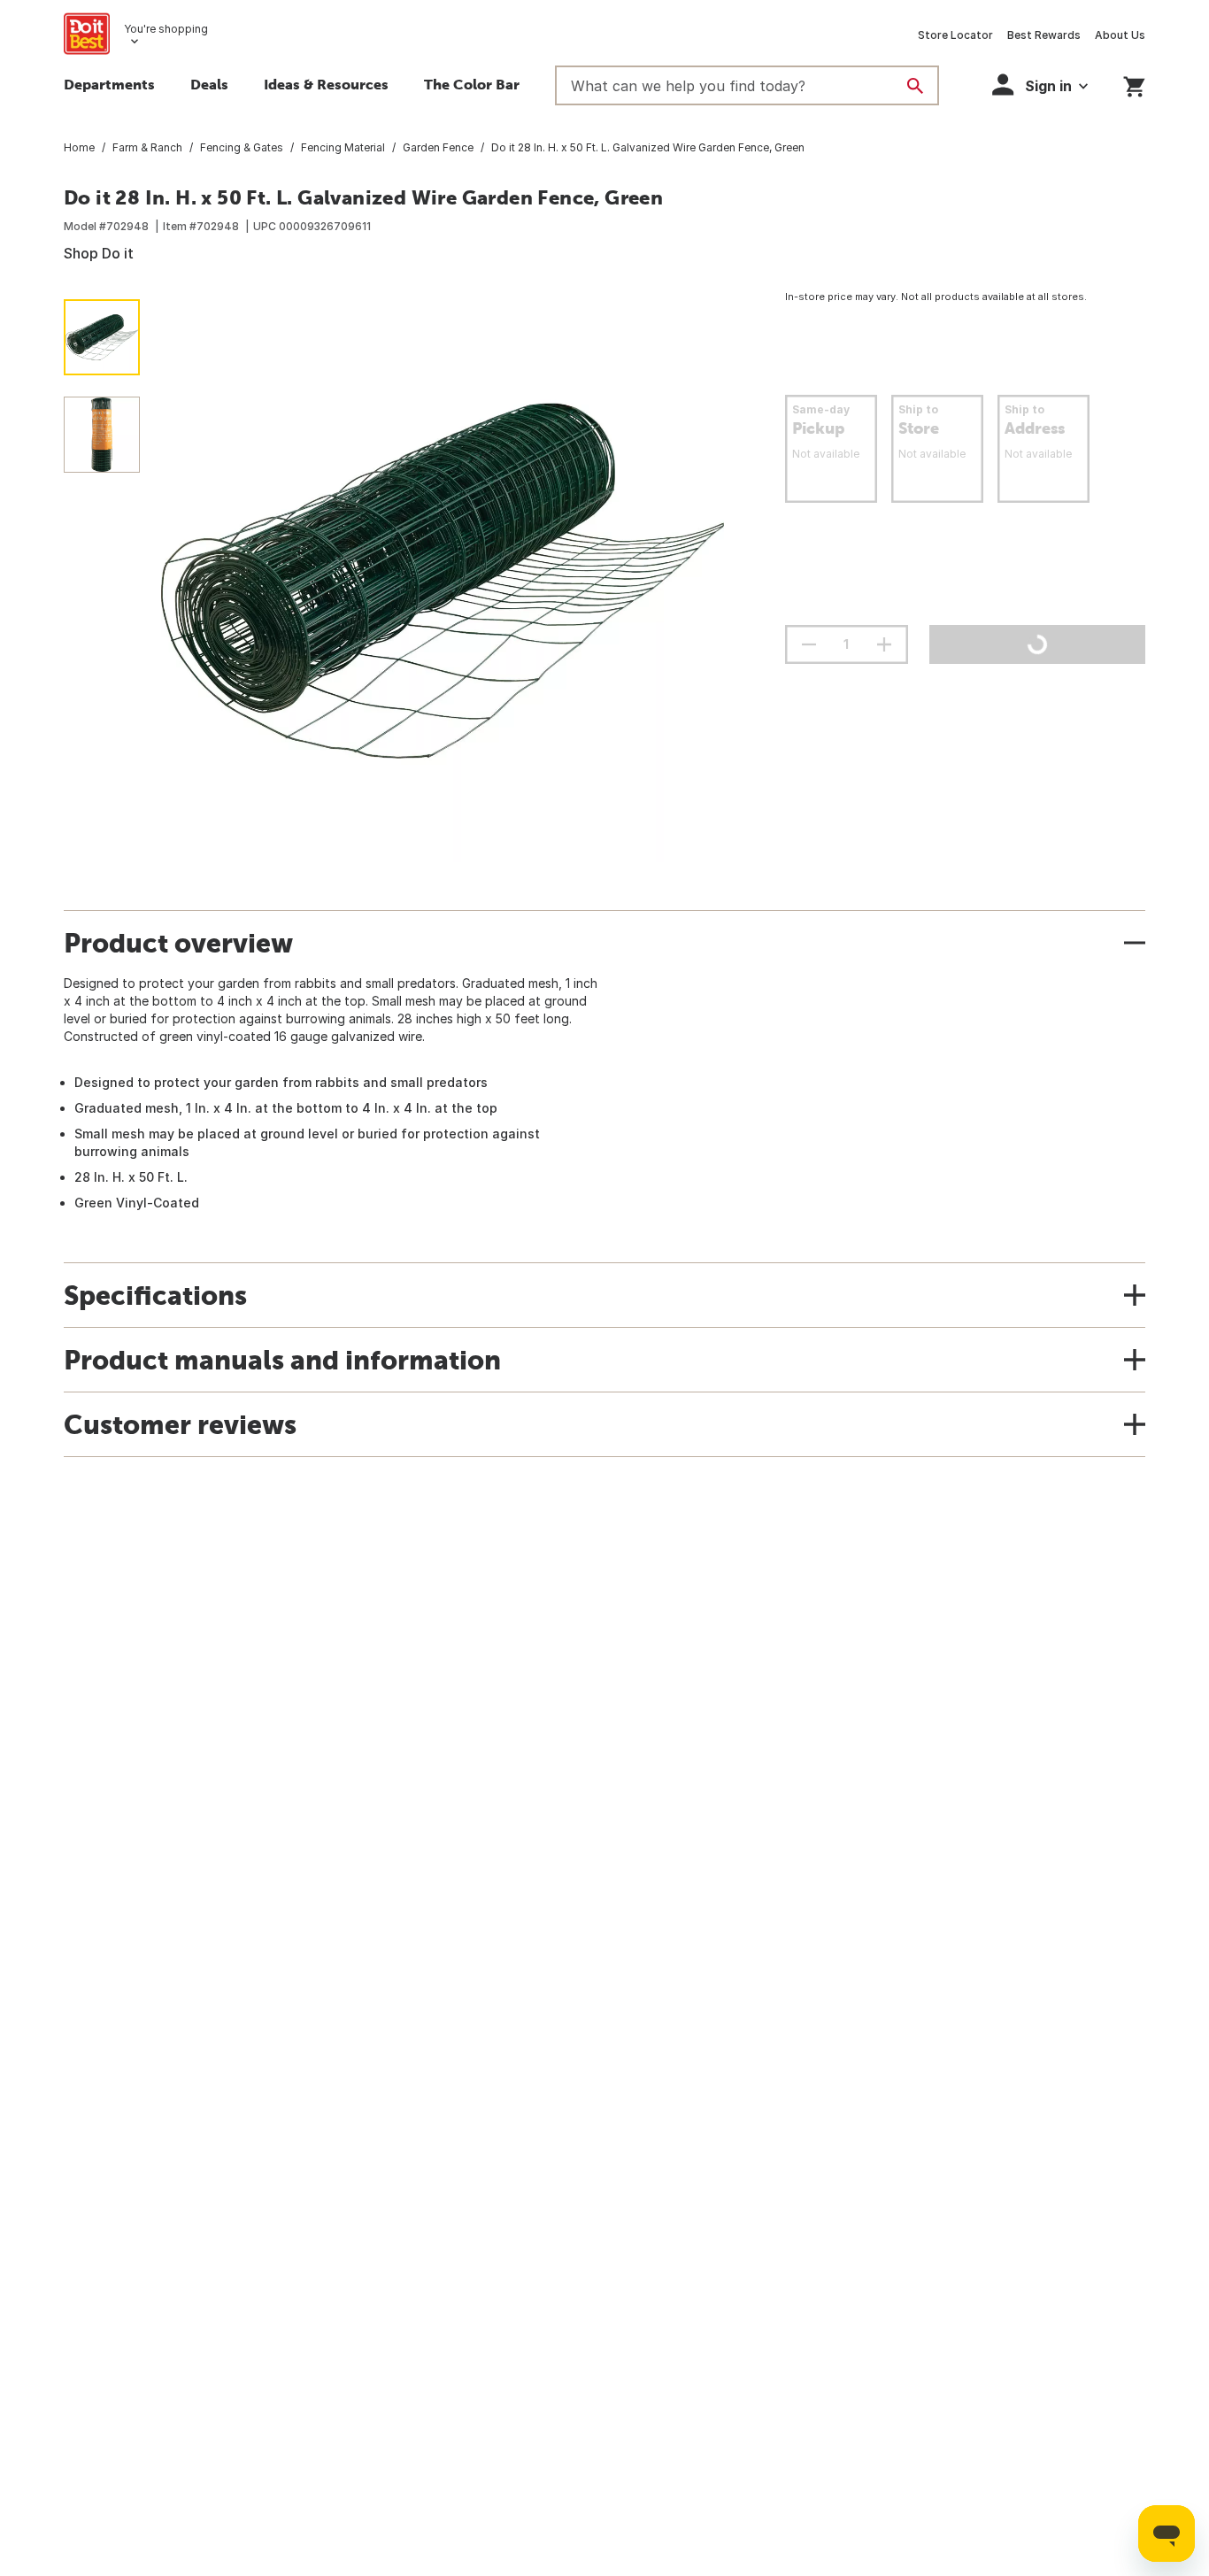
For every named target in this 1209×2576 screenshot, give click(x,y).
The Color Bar (472, 84)
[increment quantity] (884, 644)
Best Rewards (1044, 35)
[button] (1040, 85)
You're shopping (166, 29)
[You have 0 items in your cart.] (1134, 84)
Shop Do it (99, 253)
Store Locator (955, 35)
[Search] (915, 86)
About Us (1120, 35)
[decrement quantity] (809, 644)
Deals (209, 84)
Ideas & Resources (326, 84)
